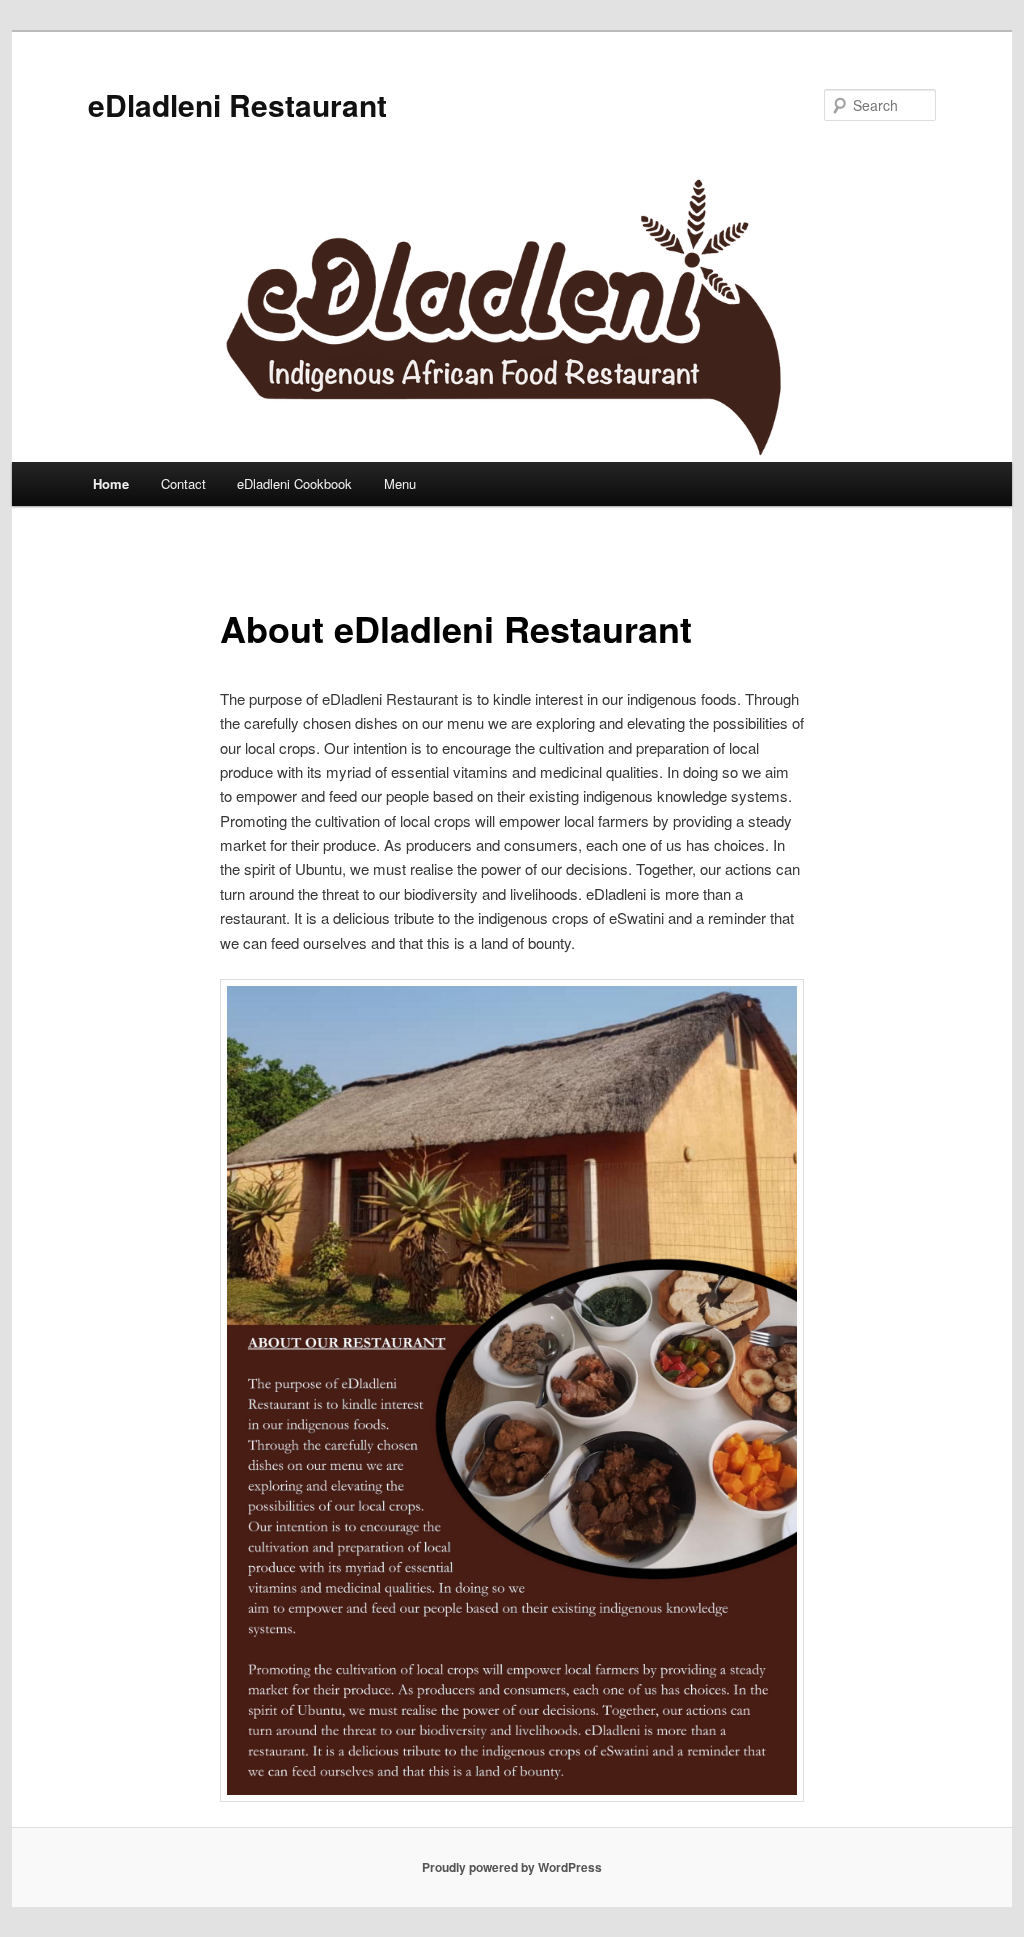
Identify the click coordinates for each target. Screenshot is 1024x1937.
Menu (400, 483)
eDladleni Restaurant (237, 104)
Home (111, 483)
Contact (183, 483)
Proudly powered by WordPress (512, 1867)
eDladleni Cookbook (294, 483)
